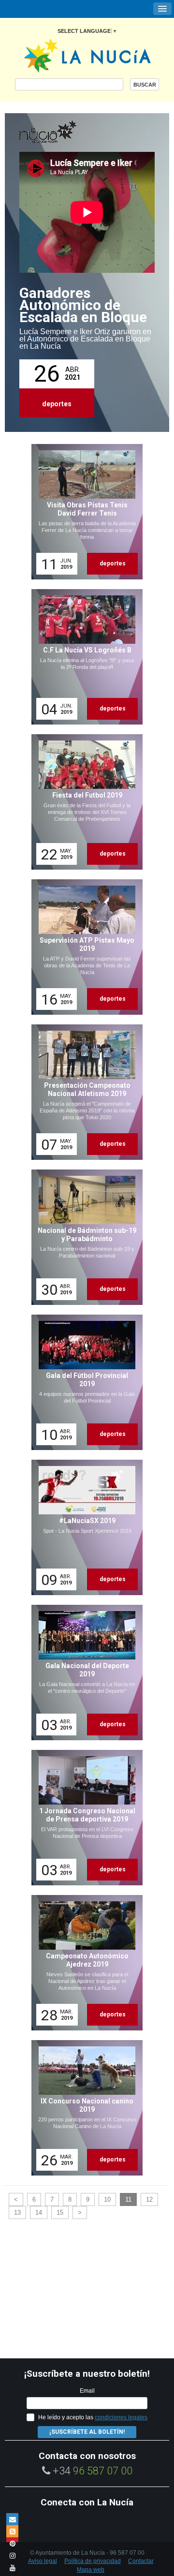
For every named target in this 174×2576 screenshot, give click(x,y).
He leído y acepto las (93, 2417)
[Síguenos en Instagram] (12, 2555)
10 (107, 2199)
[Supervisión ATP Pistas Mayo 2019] (84, 947)
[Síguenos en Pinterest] (12, 2543)
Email (87, 2391)
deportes (57, 404)
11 (128, 2199)
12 (149, 2199)
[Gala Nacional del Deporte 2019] (84, 1673)
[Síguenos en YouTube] (12, 2568)
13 (17, 2213)
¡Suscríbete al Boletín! (87, 2432)
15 (60, 2213)
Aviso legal (43, 2561)
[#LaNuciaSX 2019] (84, 1527)
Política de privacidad (93, 2561)
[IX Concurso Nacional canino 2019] (84, 2108)
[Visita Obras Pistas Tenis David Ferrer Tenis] (84, 512)
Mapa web (91, 2570)
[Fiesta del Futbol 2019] (84, 802)
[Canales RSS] (12, 2531)
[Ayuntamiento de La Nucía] (87, 55)
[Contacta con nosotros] (12, 2519)
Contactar (141, 2561)
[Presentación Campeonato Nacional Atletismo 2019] (84, 1092)
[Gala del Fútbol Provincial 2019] (84, 1382)
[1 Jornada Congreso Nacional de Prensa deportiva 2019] (84, 1818)
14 (39, 2213)
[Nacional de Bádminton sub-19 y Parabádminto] (84, 1237)
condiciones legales (121, 2417)
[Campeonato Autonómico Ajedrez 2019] (84, 1963)
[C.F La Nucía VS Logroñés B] (84, 657)
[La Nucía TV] (68, 133)
